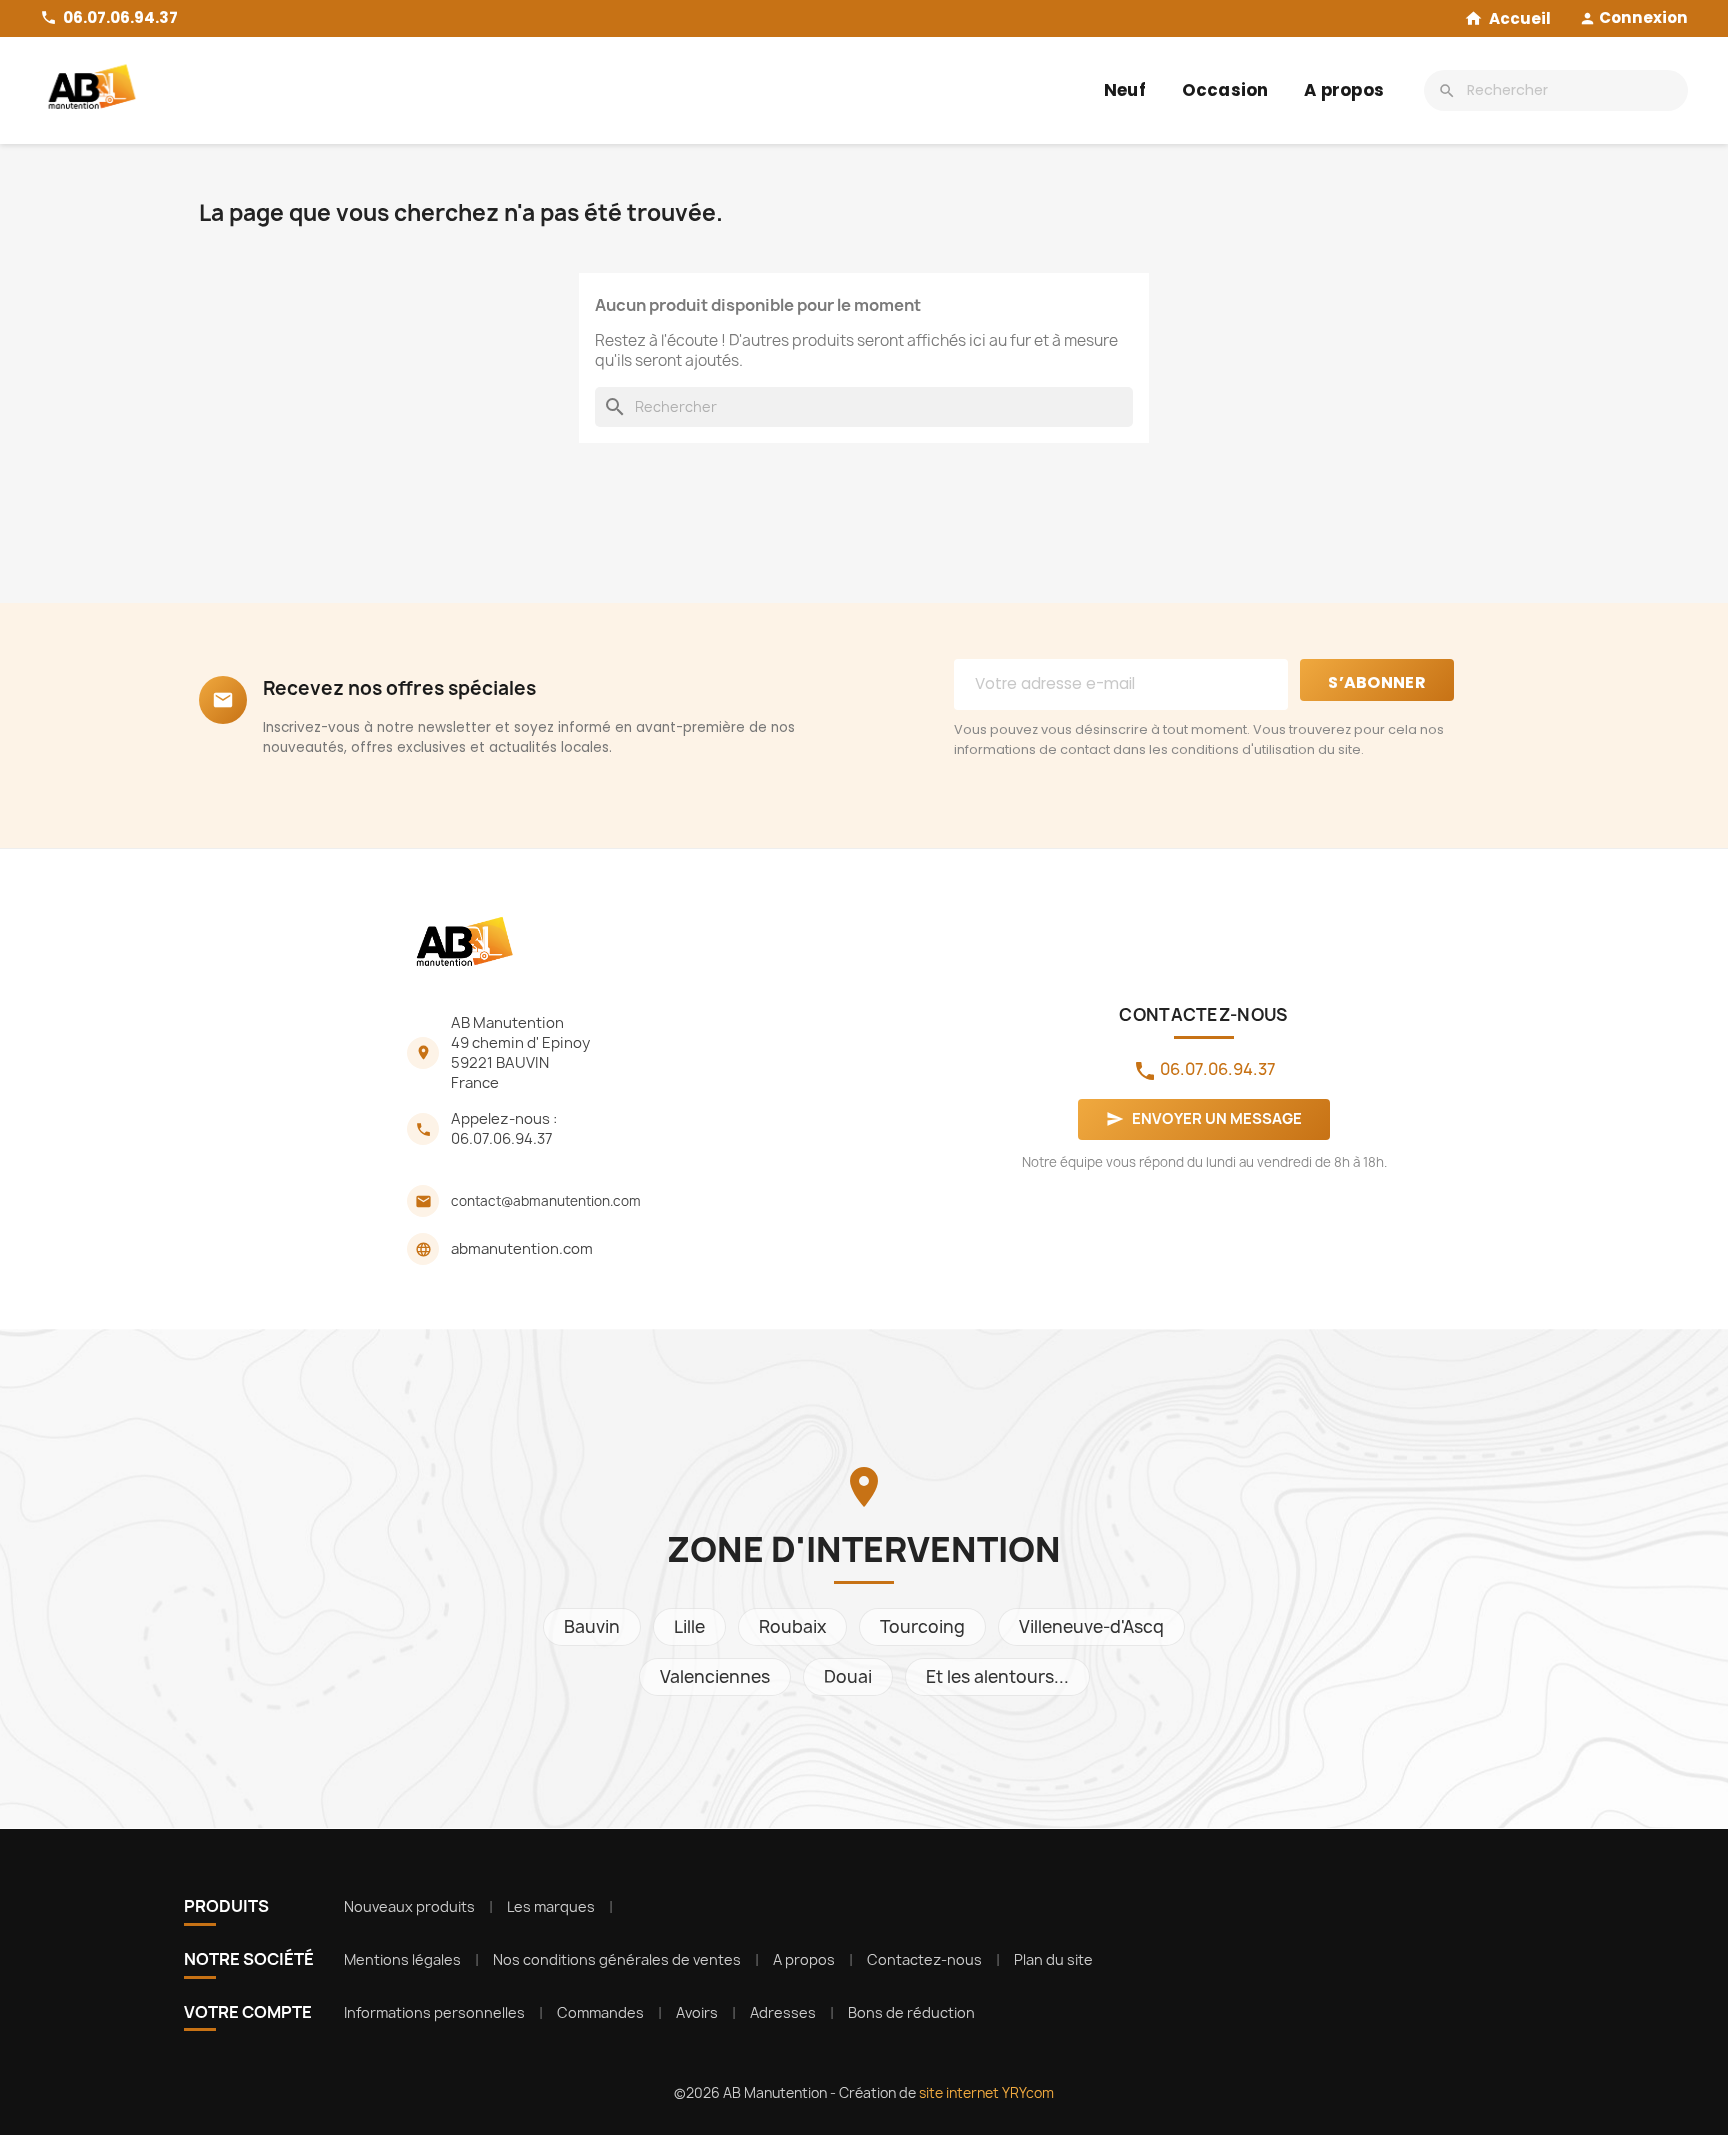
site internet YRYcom (986, 2093)
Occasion (1225, 90)
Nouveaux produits (409, 1906)
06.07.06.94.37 (502, 1139)
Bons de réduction (911, 2012)
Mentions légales (402, 1959)
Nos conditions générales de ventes (617, 1959)
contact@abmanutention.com (546, 1201)
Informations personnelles (434, 2012)
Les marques (551, 1906)
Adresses (783, 2012)
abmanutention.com (522, 1249)
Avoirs (697, 2012)
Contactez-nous (924, 1959)
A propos (1344, 90)
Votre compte (248, 2012)
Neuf (1125, 90)
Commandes (600, 2012)
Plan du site (1053, 1959)
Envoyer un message (1204, 1119)
